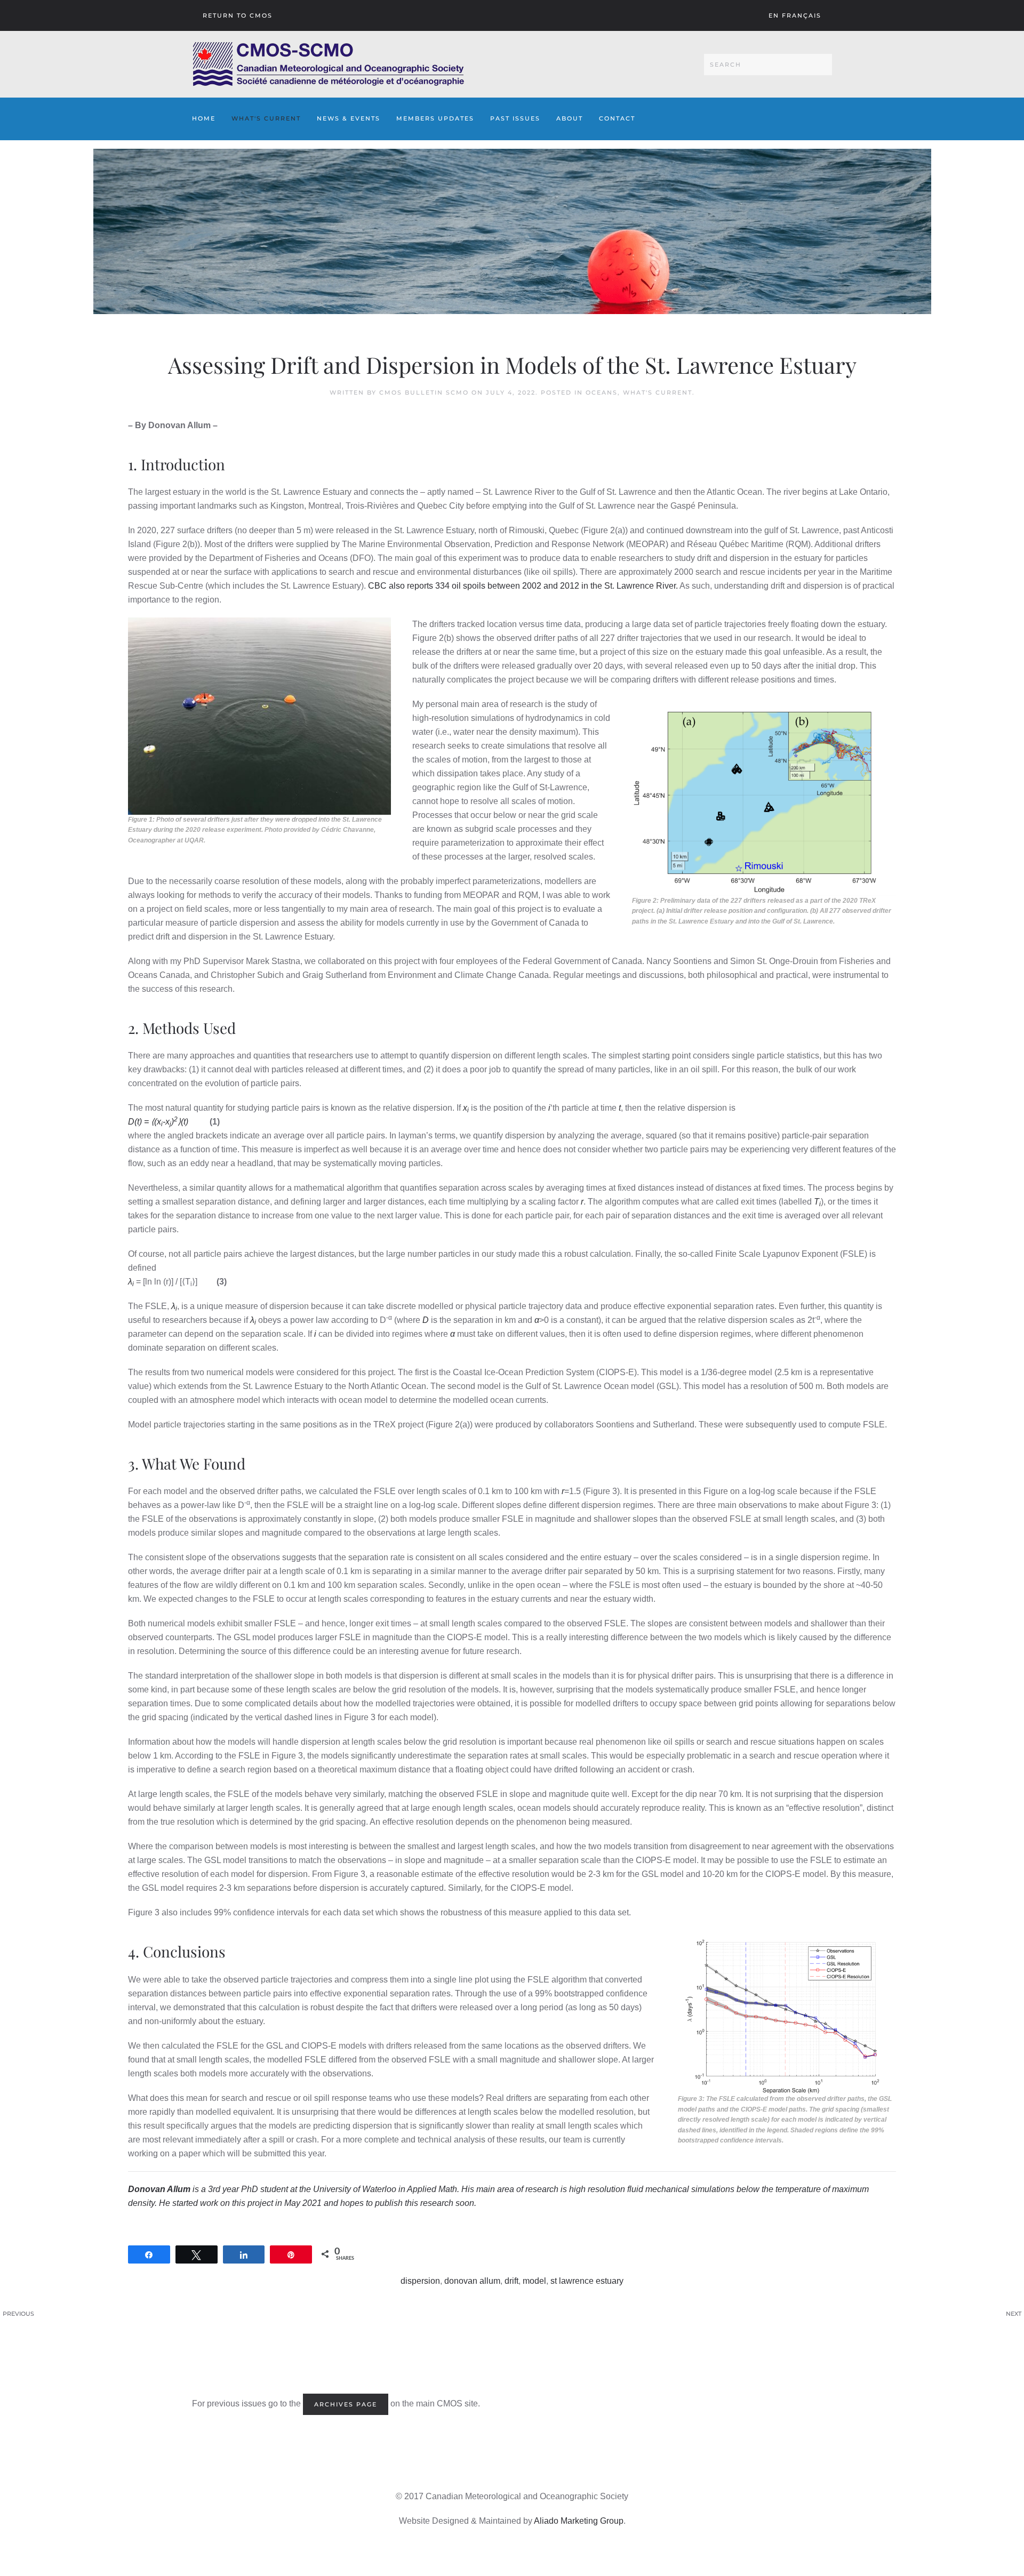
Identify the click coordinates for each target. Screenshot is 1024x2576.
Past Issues (515, 118)
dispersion (420, 2281)
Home (204, 118)
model (534, 2281)
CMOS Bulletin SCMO (424, 392)
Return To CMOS (238, 15)
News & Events (349, 118)
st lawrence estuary (587, 2281)
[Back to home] (328, 64)
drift (511, 2281)
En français (795, 15)
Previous (18, 2314)
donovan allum (472, 2281)
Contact (617, 118)
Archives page (346, 2404)
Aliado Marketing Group (579, 2521)
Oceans (602, 392)
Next (1014, 2314)
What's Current (266, 118)
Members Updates (435, 118)
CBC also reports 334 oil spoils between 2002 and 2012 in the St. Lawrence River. (523, 586)
